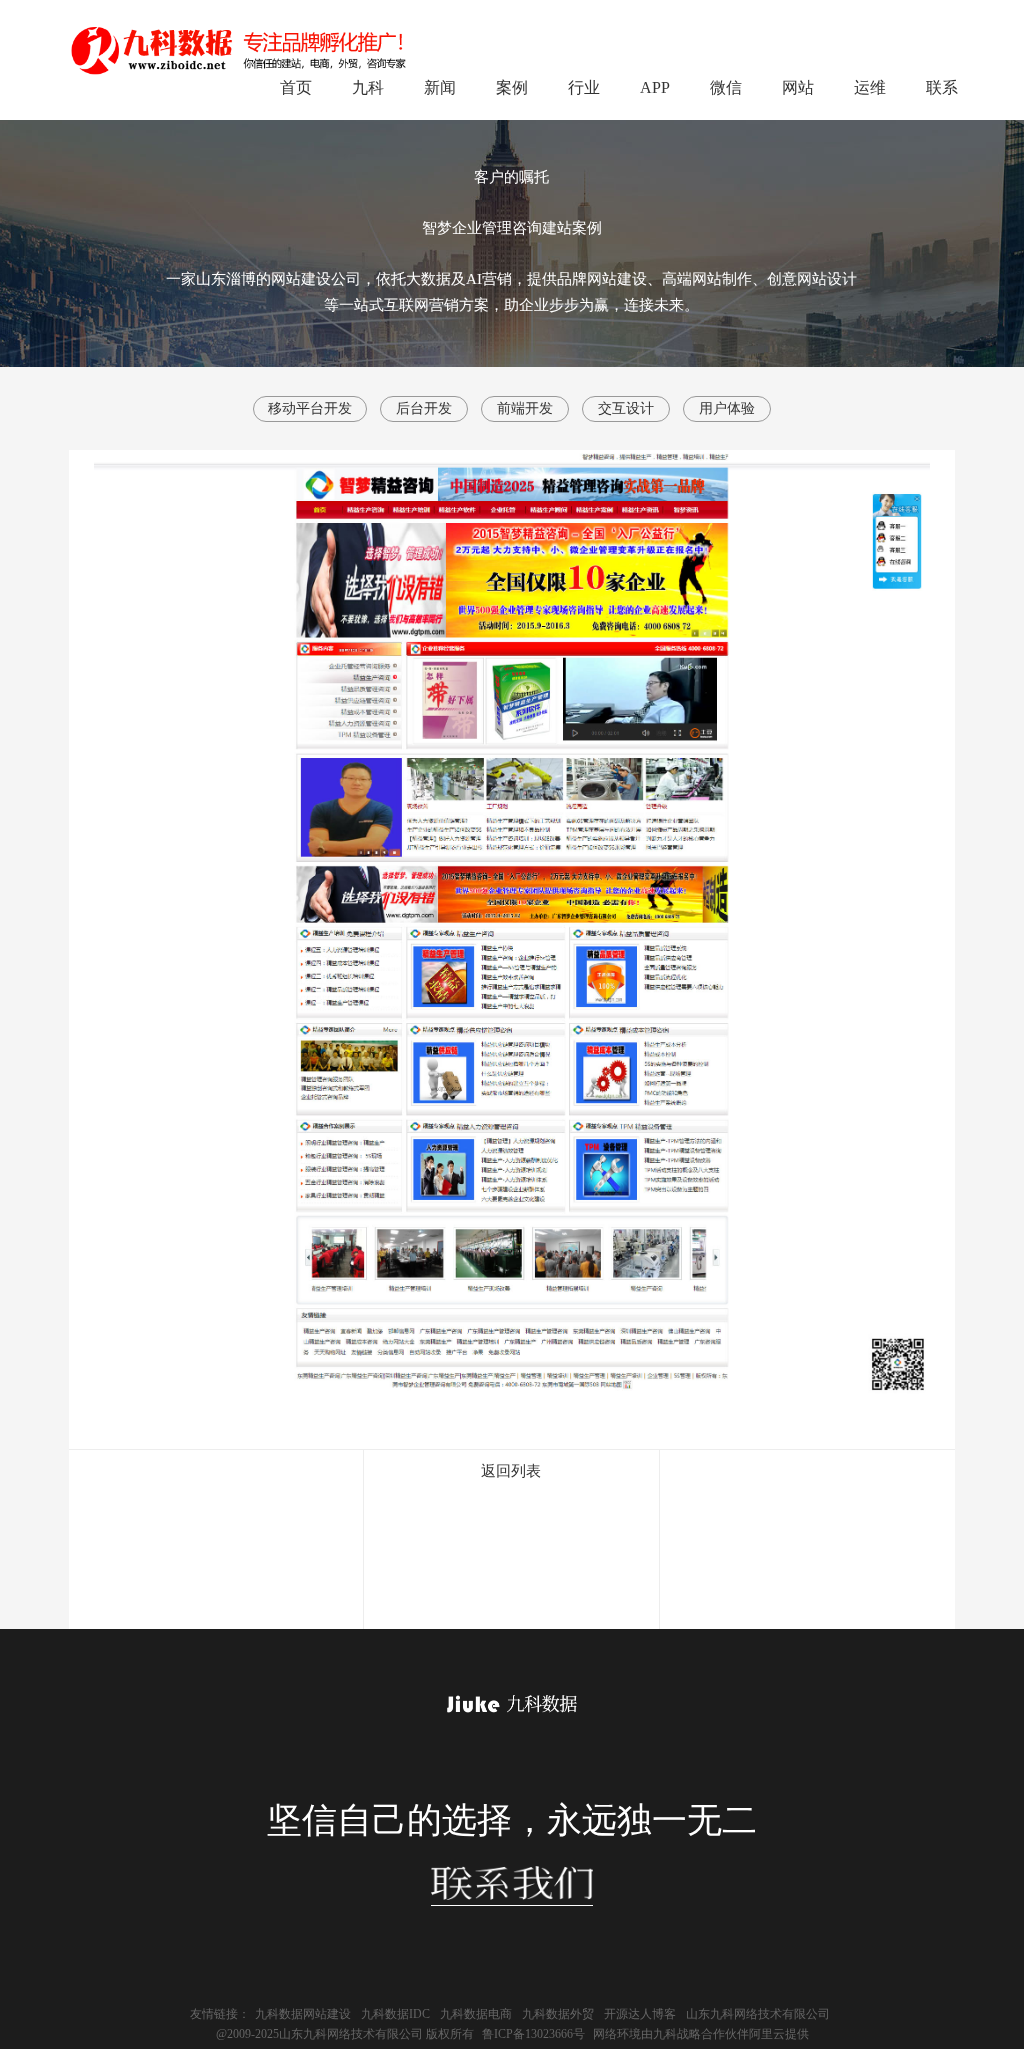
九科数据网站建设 (303, 2014)
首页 (296, 87)
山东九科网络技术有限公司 (758, 2014)
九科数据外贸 (558, 2014)
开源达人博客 (640, 2014)
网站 (798, 87)
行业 (584, 87)
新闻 (440, 87)
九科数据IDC (395, 2014)
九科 (368, 87)
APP (655, 87)
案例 (512, 87)
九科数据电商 (476, 2014)
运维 (870, 87)
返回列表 (511, 1471)
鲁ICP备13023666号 (533, 2034)
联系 (942, 87)
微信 (726, 87)
